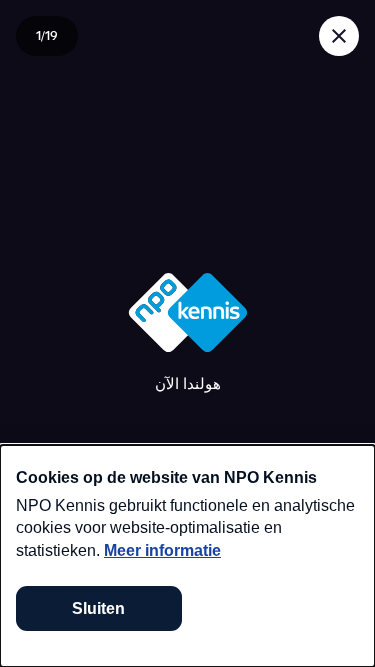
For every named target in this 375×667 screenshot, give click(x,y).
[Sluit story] (339, 36)
